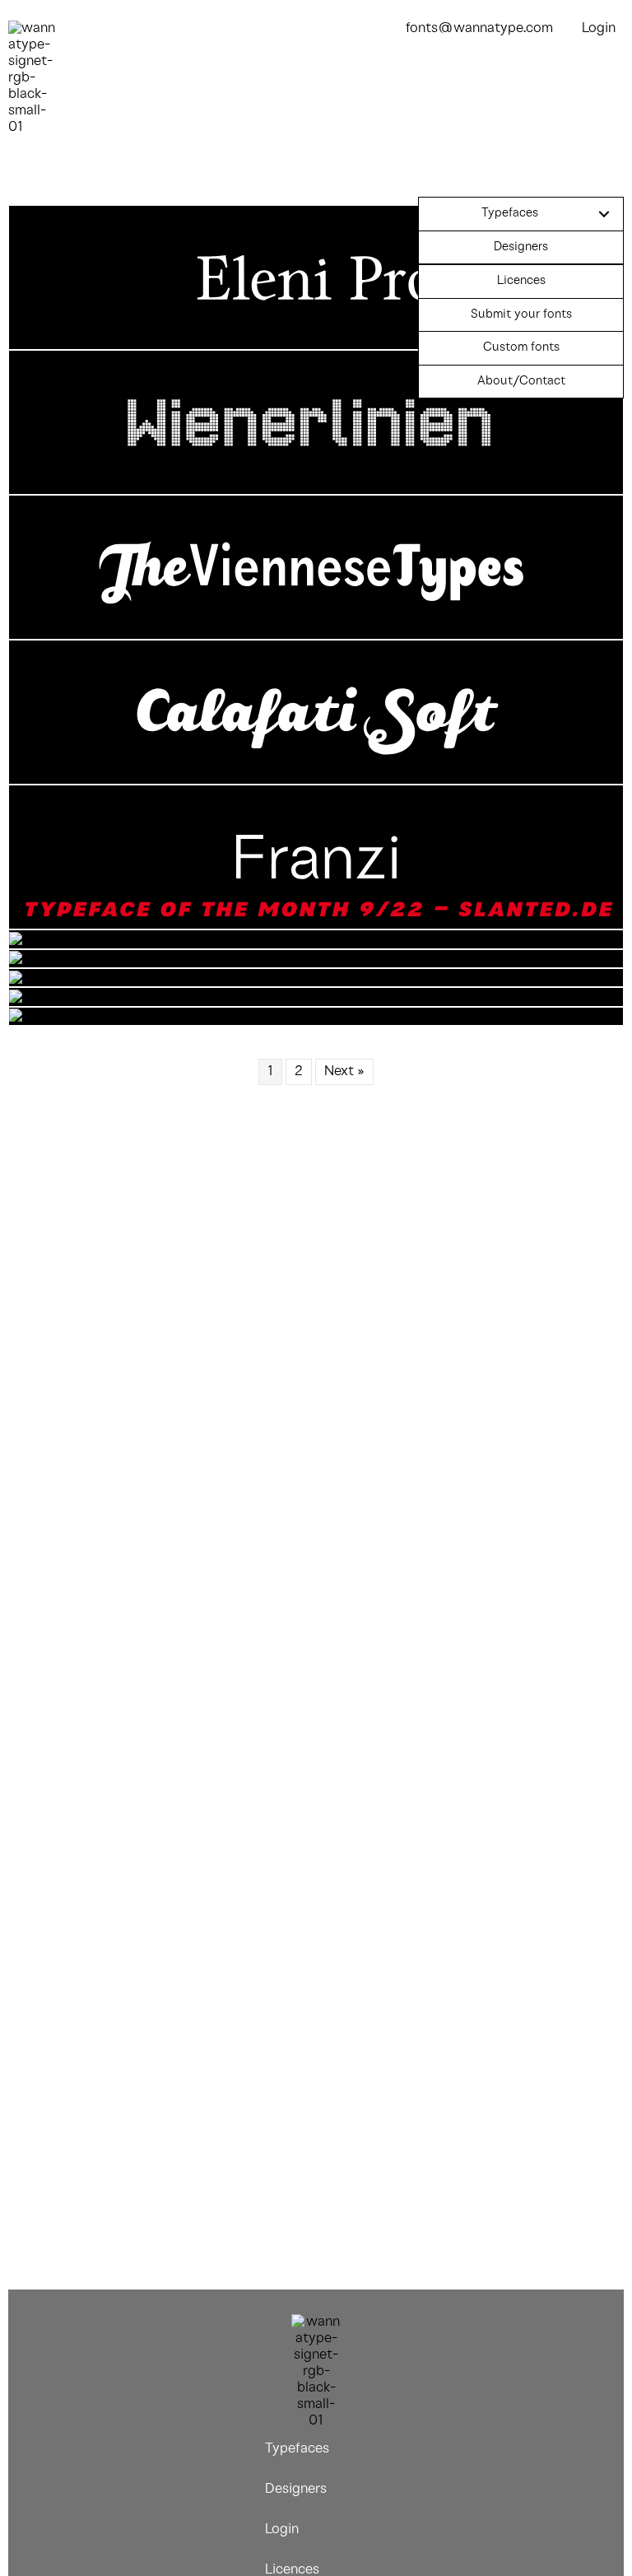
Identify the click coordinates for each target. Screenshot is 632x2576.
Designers (296, 2489)
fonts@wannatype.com (479, 28)
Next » (344, 1071)
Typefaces (297, 2449)
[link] (521, 214)
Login (599, 28)
